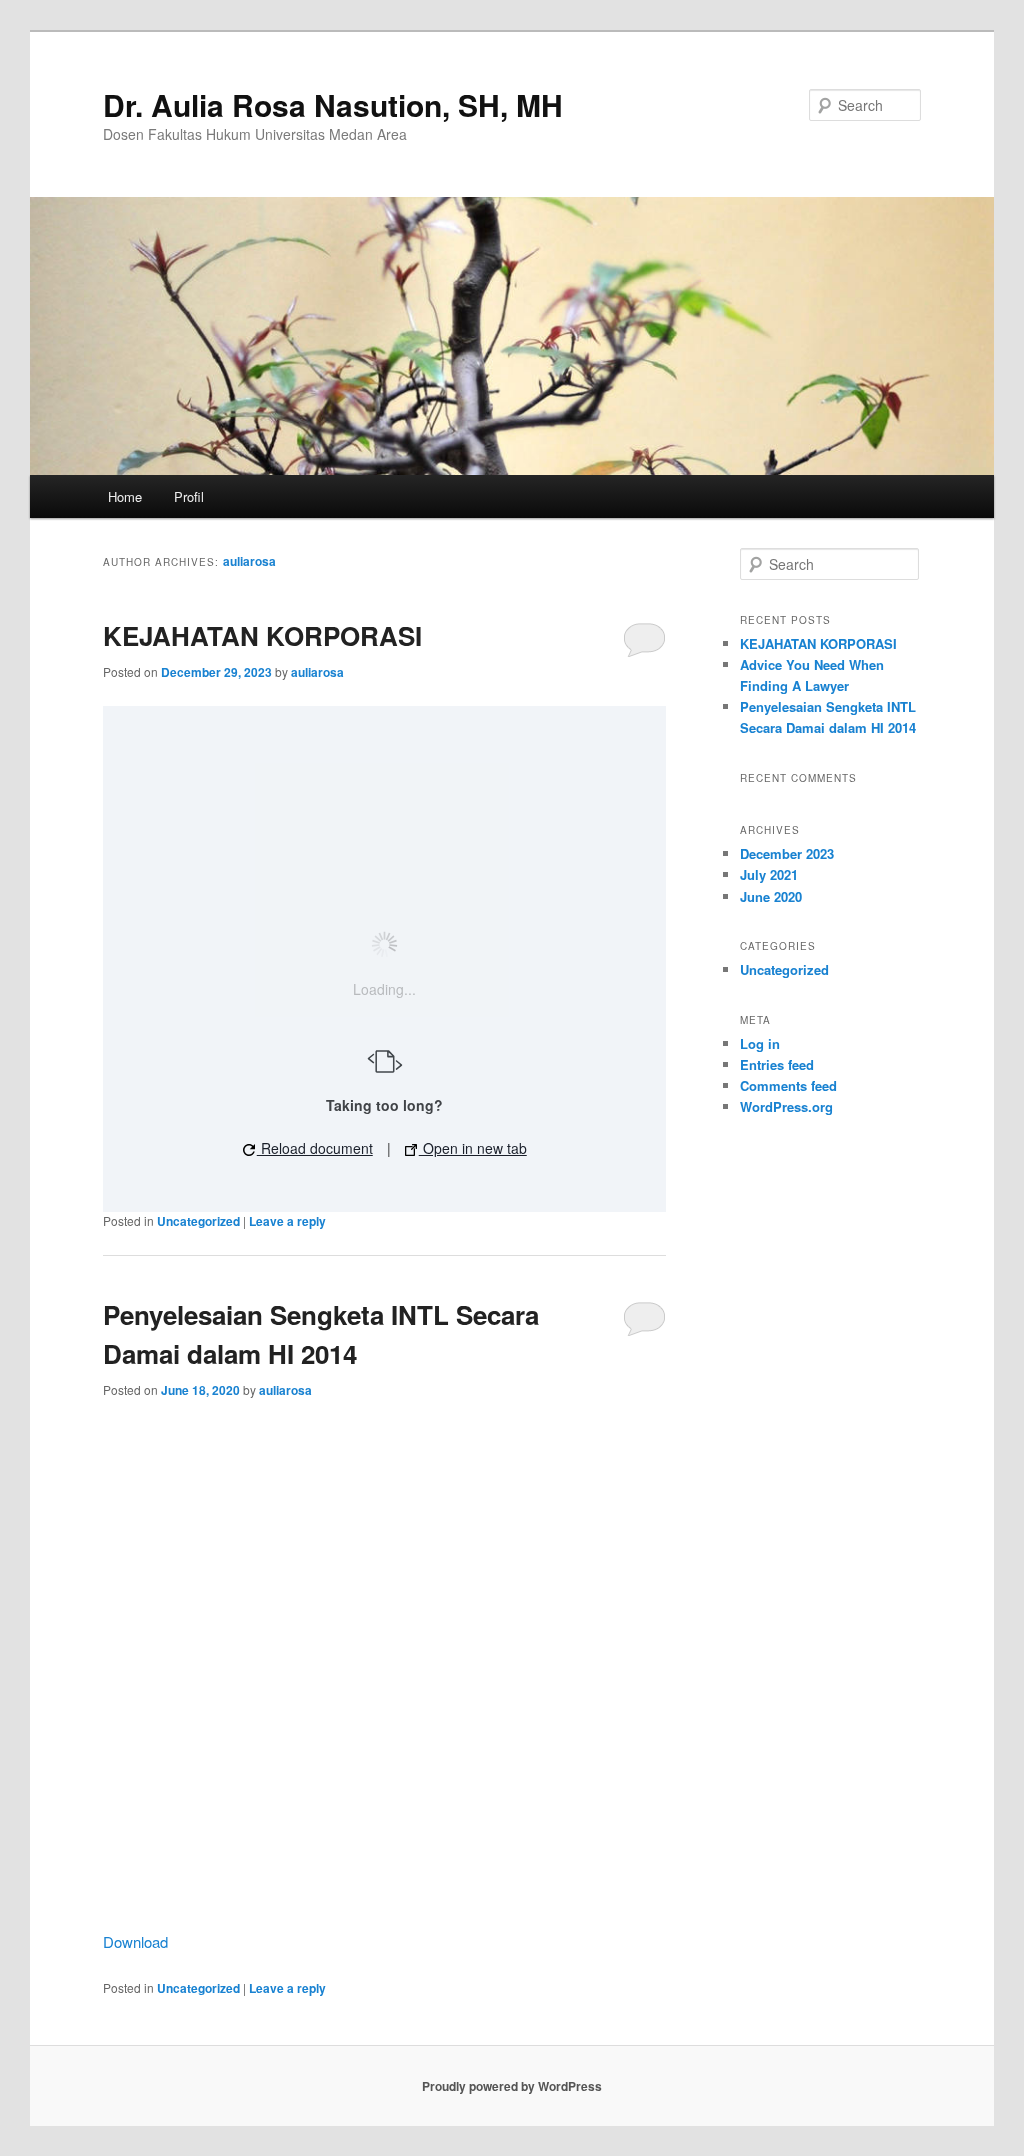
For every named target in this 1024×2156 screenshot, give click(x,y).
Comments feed (788, 1085)
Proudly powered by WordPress (512, 2086)
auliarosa (249, 561)
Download (135, 1941)
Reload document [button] (315, 1148)
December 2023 (787, 853)
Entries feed (777, 1064)
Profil (189, 496)
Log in (760, 1043)
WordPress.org (786, 1106)
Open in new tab (473, 1148)
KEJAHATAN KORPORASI (262, 635)
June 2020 (771, 896)
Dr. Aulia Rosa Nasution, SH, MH (333, 104)
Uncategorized (198, 1221)
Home (125, 496)
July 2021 (769, 874)
